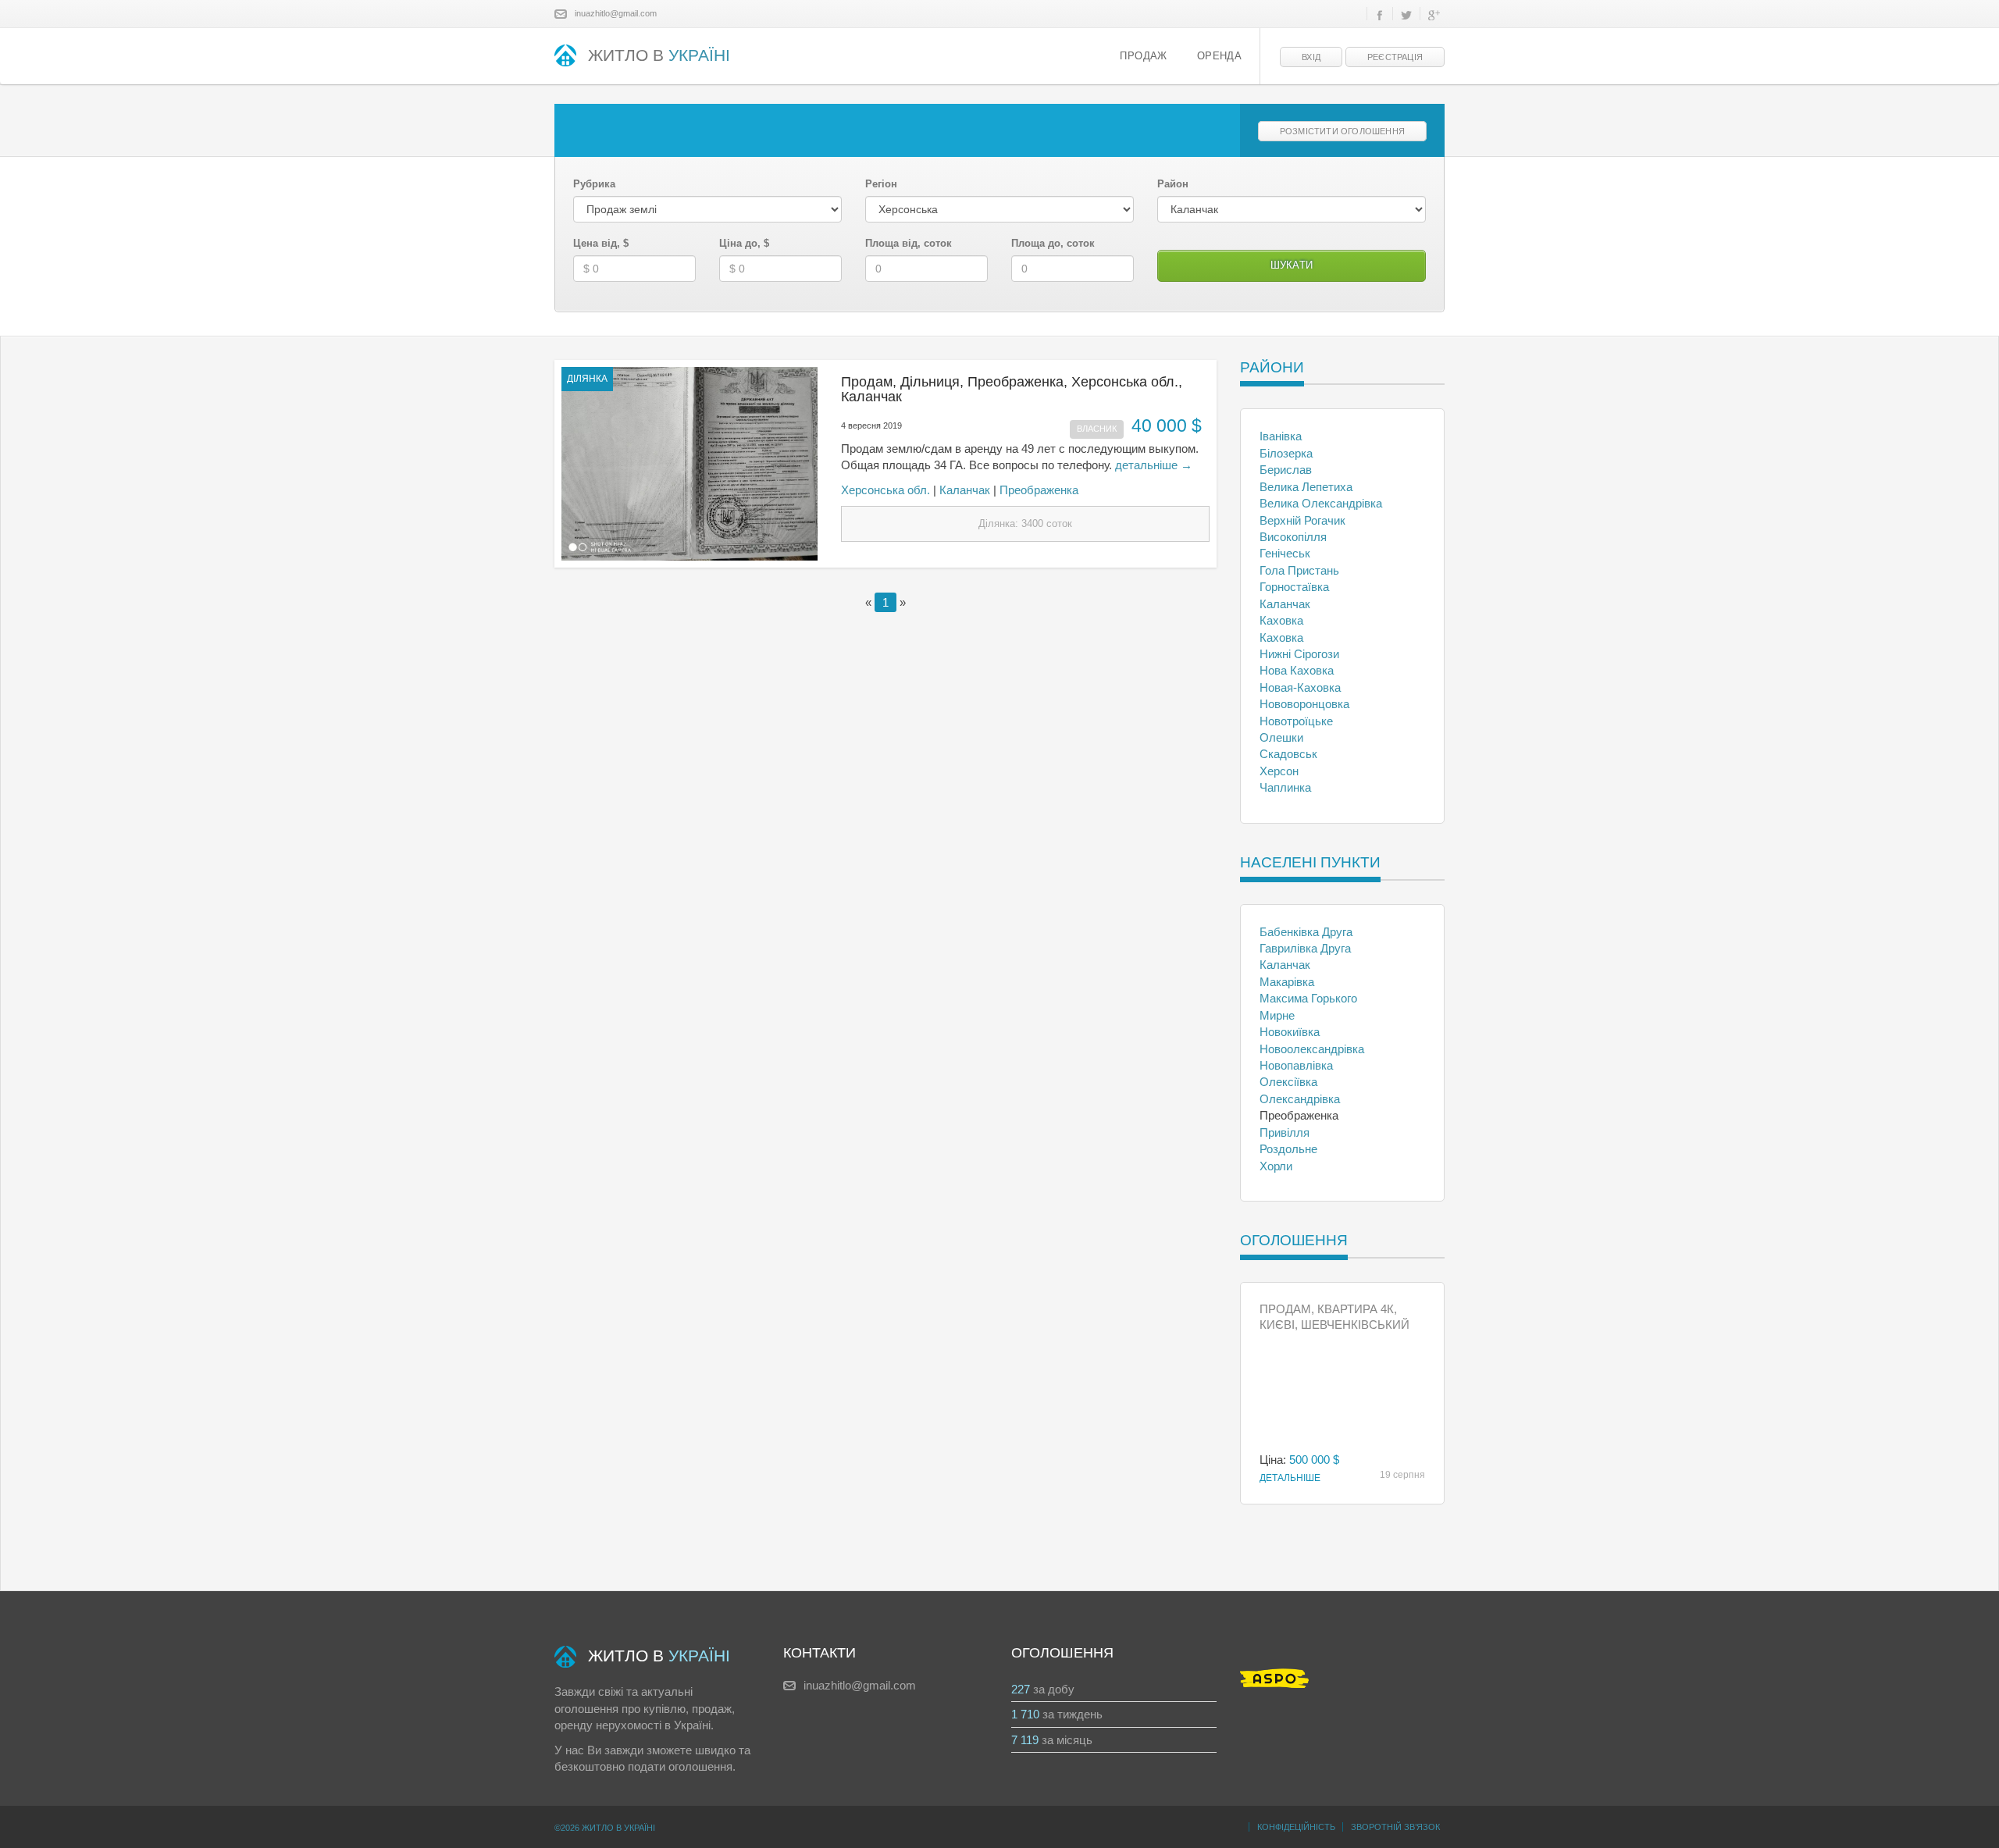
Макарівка (1287, 982)
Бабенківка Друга (1306, 932)
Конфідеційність (1296, 1827)
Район (1173, 184)
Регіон (881, 184)
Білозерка (1286, 453)
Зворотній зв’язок (1395, 1827)
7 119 (1025, 1740)
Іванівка (1281, 436)
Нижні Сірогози (1299, 654)
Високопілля (1293, 537)
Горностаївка (1294, 587)
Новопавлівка (1296, 1065)
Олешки (1281, 737)
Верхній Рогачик (1302, 520)
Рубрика (594, 184)
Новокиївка (1290, 1032)
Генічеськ (1285, 553)
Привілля (1285, 1132)
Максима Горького (1308, 998)
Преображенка (1039, 490)
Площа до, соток (1053, 243)
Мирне (1277, 1015)
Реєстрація (1395, 57)
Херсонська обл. (885, 490)
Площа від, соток (909, 243)
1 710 (1025, 1714)
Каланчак (965, 490)
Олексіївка (1288, 1082)
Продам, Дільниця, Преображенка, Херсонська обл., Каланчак (1012, 390)
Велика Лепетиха (1306, 487)
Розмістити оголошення (1342, 131)
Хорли (1276, 1166)
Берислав (1286, 470)
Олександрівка (1300, 1099)
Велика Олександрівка (1321, 503)
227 (1021, 1689)
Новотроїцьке (1296, 721)
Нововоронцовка (1304, 704)
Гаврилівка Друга (1305, 948)
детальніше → (1154, 465)
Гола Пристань (1299, 570)
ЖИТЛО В (659, 55)
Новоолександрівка (1312, 1049)
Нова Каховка (1297, 670)
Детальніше (1290, 1478)
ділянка (587, 379)
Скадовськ (1288, 754)
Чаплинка (1285, 787)
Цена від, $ (601, 243)
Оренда (1219, 56)
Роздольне (1288, 1149)
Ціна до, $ (744, 243)
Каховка (1281, 620)
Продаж (1143, 56)
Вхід (1311, 57)
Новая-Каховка (1300, 687)
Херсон (1279, 771)
